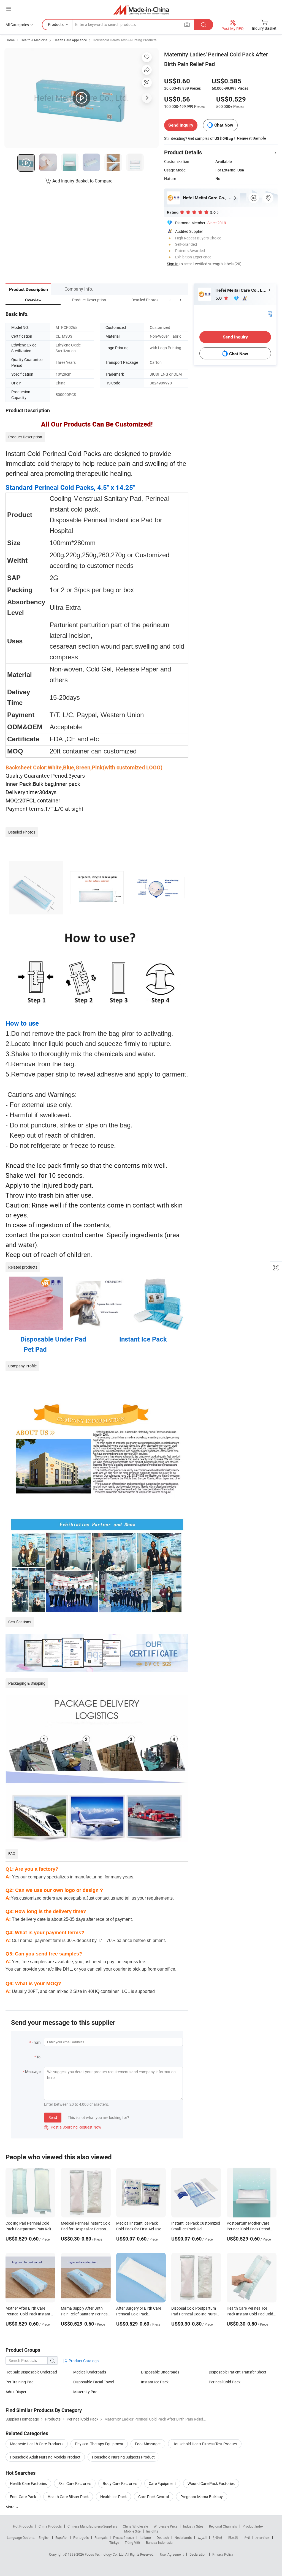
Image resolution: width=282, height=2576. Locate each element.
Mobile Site (132, 2531)
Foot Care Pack (23, 2497)
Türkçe (114, 2542)
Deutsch (163, 2537)
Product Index (253, 2526)
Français (101, 2537)
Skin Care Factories (75, 2483)
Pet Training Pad (20, 2382)
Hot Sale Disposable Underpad (31, 2372)
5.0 (219, 298)
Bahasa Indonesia (159, 2542)
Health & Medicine (34, 40)
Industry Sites (193, 2526)
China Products (50, 2526)
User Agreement (172, 2554)
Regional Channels (223, 2526)
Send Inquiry (181, 125)
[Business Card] (270, 314)
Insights (152, 2531)
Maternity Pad (85, 2392)
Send (53, 2117)
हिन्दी (247, 2537)
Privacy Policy (223, 2554)
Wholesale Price (166, 2526)
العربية (202, 2537)
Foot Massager (148, 2444)
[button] (170, 300)
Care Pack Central (154, 2497)
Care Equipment (162, 2483)
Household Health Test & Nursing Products (125, 40)
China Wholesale (135, 2526)
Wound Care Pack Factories (211, 2483)
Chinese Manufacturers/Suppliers (92, 2526)
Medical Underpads (90, 2372)
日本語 (233, 2537)
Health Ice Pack (113, 2497)
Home (10, 40)
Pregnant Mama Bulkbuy (202, 2497)
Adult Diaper (16, 2392)
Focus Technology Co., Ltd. (105, 2554)
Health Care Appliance (70, 40)
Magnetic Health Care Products (37, 2444)
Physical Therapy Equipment (99, 2444)
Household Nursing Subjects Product (123, 2457)
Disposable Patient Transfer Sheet (238, 2372)
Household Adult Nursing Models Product (45, 2457)
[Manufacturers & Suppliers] (141, 9)
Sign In (173, 264)
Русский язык (124, 2537)
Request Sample (252, 138)
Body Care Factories (120, 2483)
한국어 (217, 2537)
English (44, 2537)
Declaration (198, 2554)
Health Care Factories (28, 2483)
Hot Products (23, 2526)
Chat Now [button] (224, 125)
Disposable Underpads (160, 2372)
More (10, 2507)
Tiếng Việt (132, 2542)
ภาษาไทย (263, 2537)
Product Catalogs (83, 2361)
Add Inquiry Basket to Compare (82, 181)
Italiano (145, 2537)
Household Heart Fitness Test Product (205, 2444)
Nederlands (183, 2537)
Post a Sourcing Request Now (73, 2127)
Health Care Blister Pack (68, 2497)
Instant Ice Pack (155, 2382)
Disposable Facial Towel (93, 2382)
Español (61, 2537)
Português (81, 2537)
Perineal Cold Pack (225, 2382)
